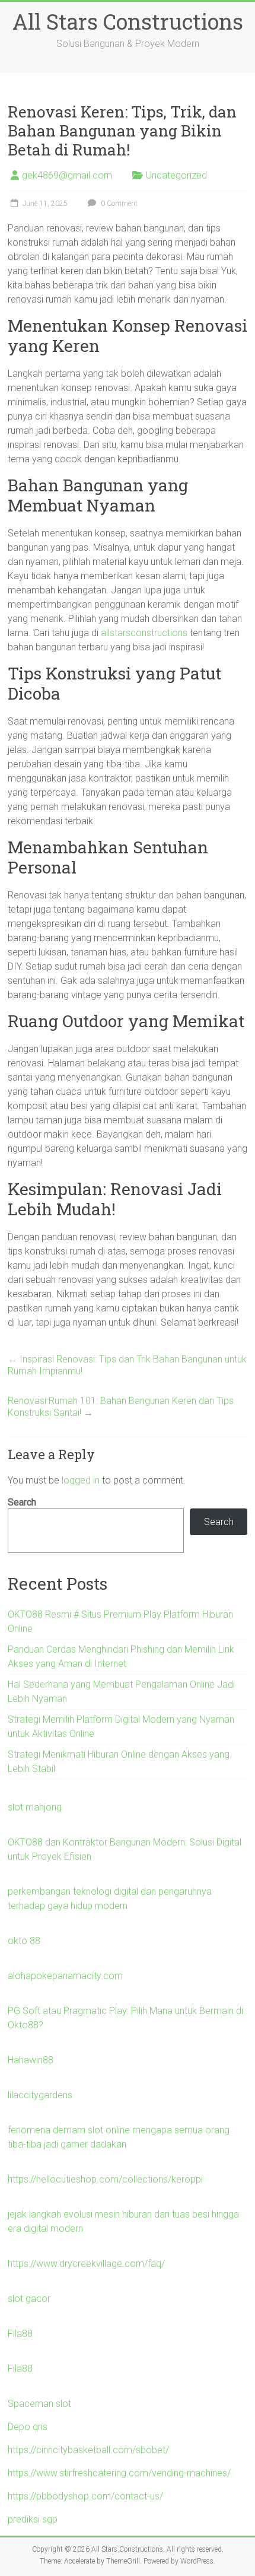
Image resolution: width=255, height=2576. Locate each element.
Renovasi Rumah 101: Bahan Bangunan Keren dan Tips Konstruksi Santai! (121, 1407)
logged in (81, 1480)
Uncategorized (176, 175)
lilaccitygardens (40, 2095)
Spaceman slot (39, 2404)
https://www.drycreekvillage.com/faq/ (86, 2264)
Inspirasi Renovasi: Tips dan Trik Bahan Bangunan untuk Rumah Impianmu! (127, 1365)
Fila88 (20, 2334)
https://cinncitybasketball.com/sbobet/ (88, 2450)
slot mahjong (35, 1807)
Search (22, 1502)
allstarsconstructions (144, 633)
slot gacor (29, 2299)
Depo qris (28, 2427)
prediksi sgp (33, 2519)
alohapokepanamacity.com (65, 1976)
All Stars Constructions (128, 21)
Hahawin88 (31, 2060)
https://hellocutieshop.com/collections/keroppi (105, 2179)
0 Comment (118, 204)
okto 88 (24, 1941)
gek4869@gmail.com (67, 175)
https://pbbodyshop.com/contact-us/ (85, 2496)
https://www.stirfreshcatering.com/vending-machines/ (119, 2473)
